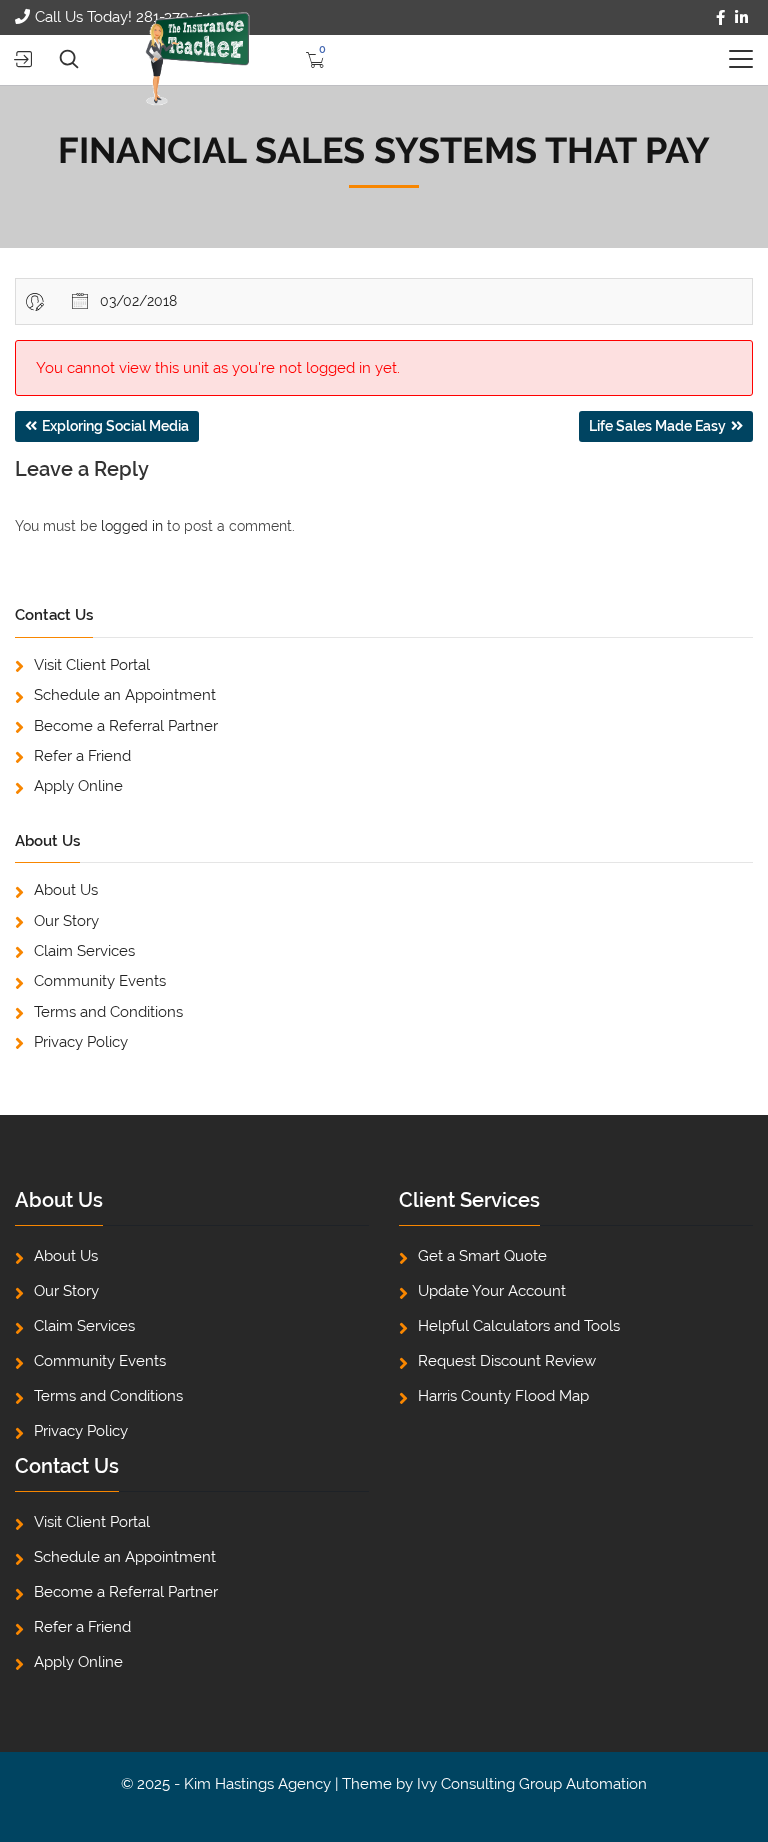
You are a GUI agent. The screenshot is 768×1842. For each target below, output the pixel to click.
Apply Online (78, 786)
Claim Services (84, 951)
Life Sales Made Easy (657, 426)
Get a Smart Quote (482, 1256)
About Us (66, 890)
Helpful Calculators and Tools (519, 1326)
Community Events (100, 981)
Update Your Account (492, 1291)
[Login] (22, 59)
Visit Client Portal (92, 665)
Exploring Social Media (115, 426)
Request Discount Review (507, 1361)
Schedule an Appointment (125, 695)
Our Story (66, 921)
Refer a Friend (82, 756)
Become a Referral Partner (126, 726)
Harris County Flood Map (503, 1396)
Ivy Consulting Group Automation (532, 1784)
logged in (132, 526)
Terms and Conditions (108, 1012)
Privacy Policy (81, 1042)
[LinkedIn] (741, 18)
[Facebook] (720, 18)
